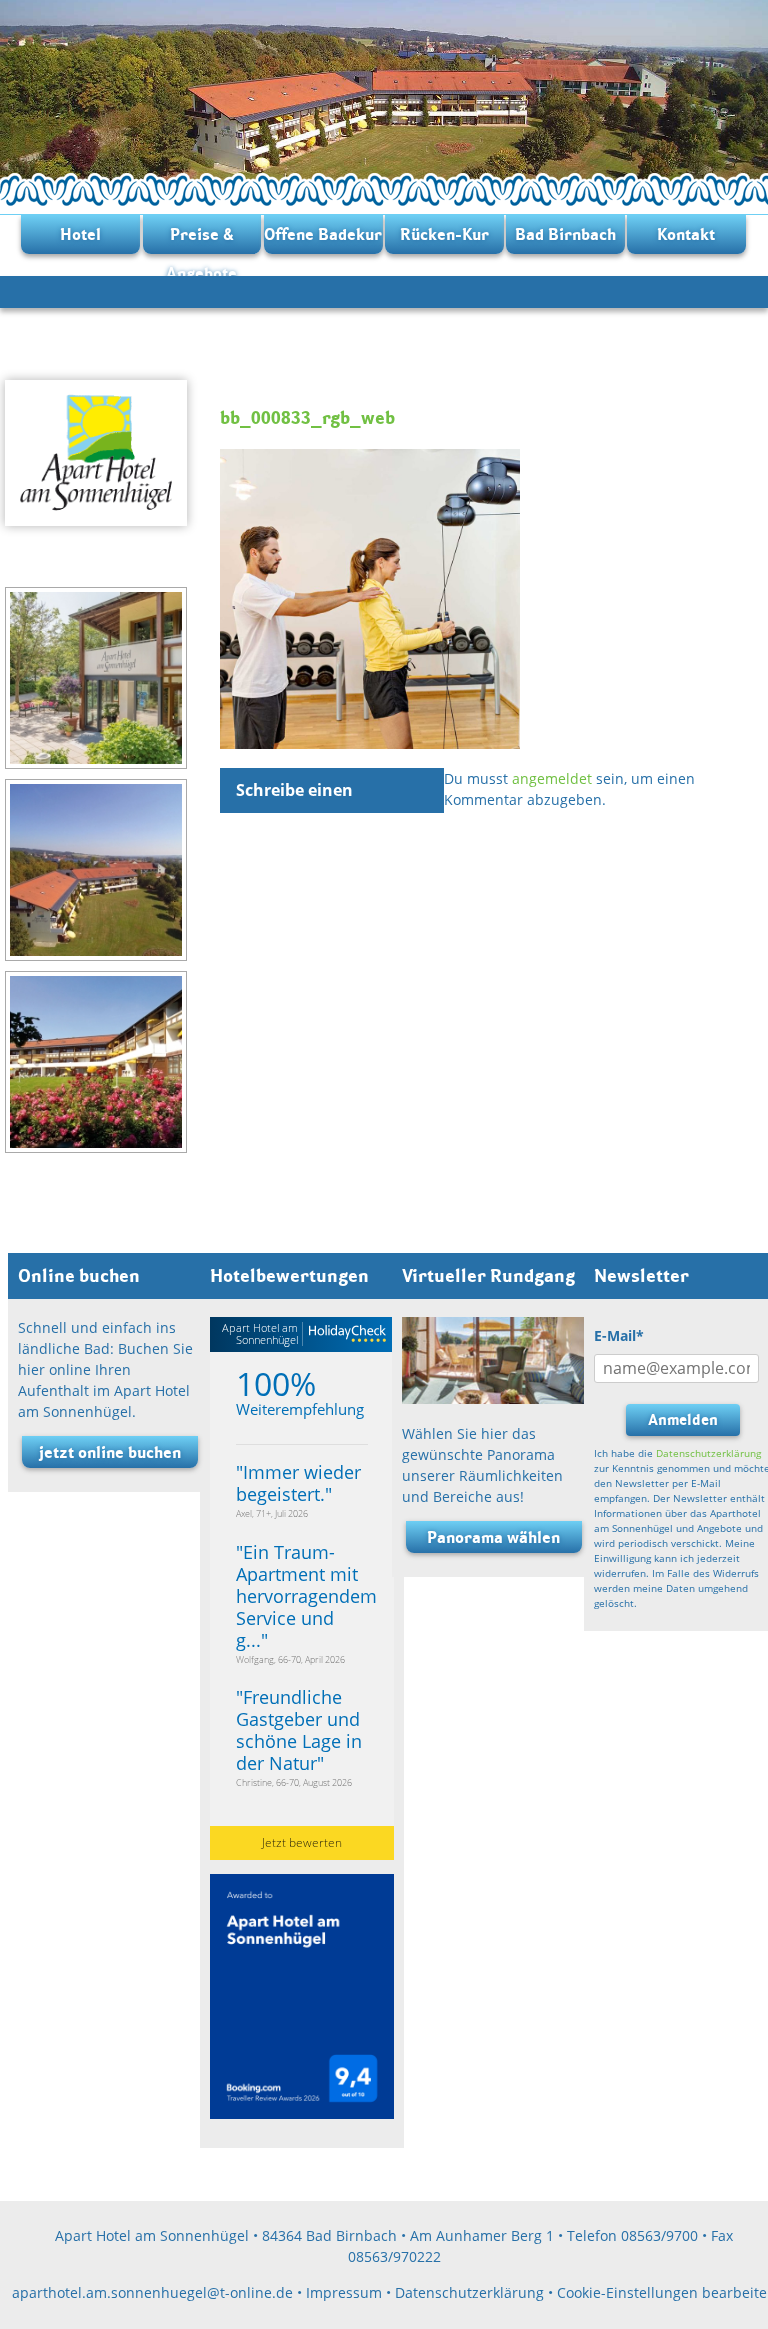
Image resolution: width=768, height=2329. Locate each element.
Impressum (344, 2292)
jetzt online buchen (110, 1452)
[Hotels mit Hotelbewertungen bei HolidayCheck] (344, 1334)
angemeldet (552, 778)
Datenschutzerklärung (708, 1453)
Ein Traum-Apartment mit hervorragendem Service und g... (306, 1596)
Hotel (80, 234)
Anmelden (683, 1419)
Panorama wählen (493, 1537)
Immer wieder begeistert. (298, 1483)
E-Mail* (619, 1335)
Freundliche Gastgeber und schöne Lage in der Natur (299, 1730)
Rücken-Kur (444, 234)
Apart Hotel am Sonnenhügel (260, 1333)
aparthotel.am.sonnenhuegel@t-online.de (152, 2292)
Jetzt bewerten (302, 1842)
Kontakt (686, 234)
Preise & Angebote (201, 239)
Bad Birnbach (565, 234)
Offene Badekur (323, 234)
